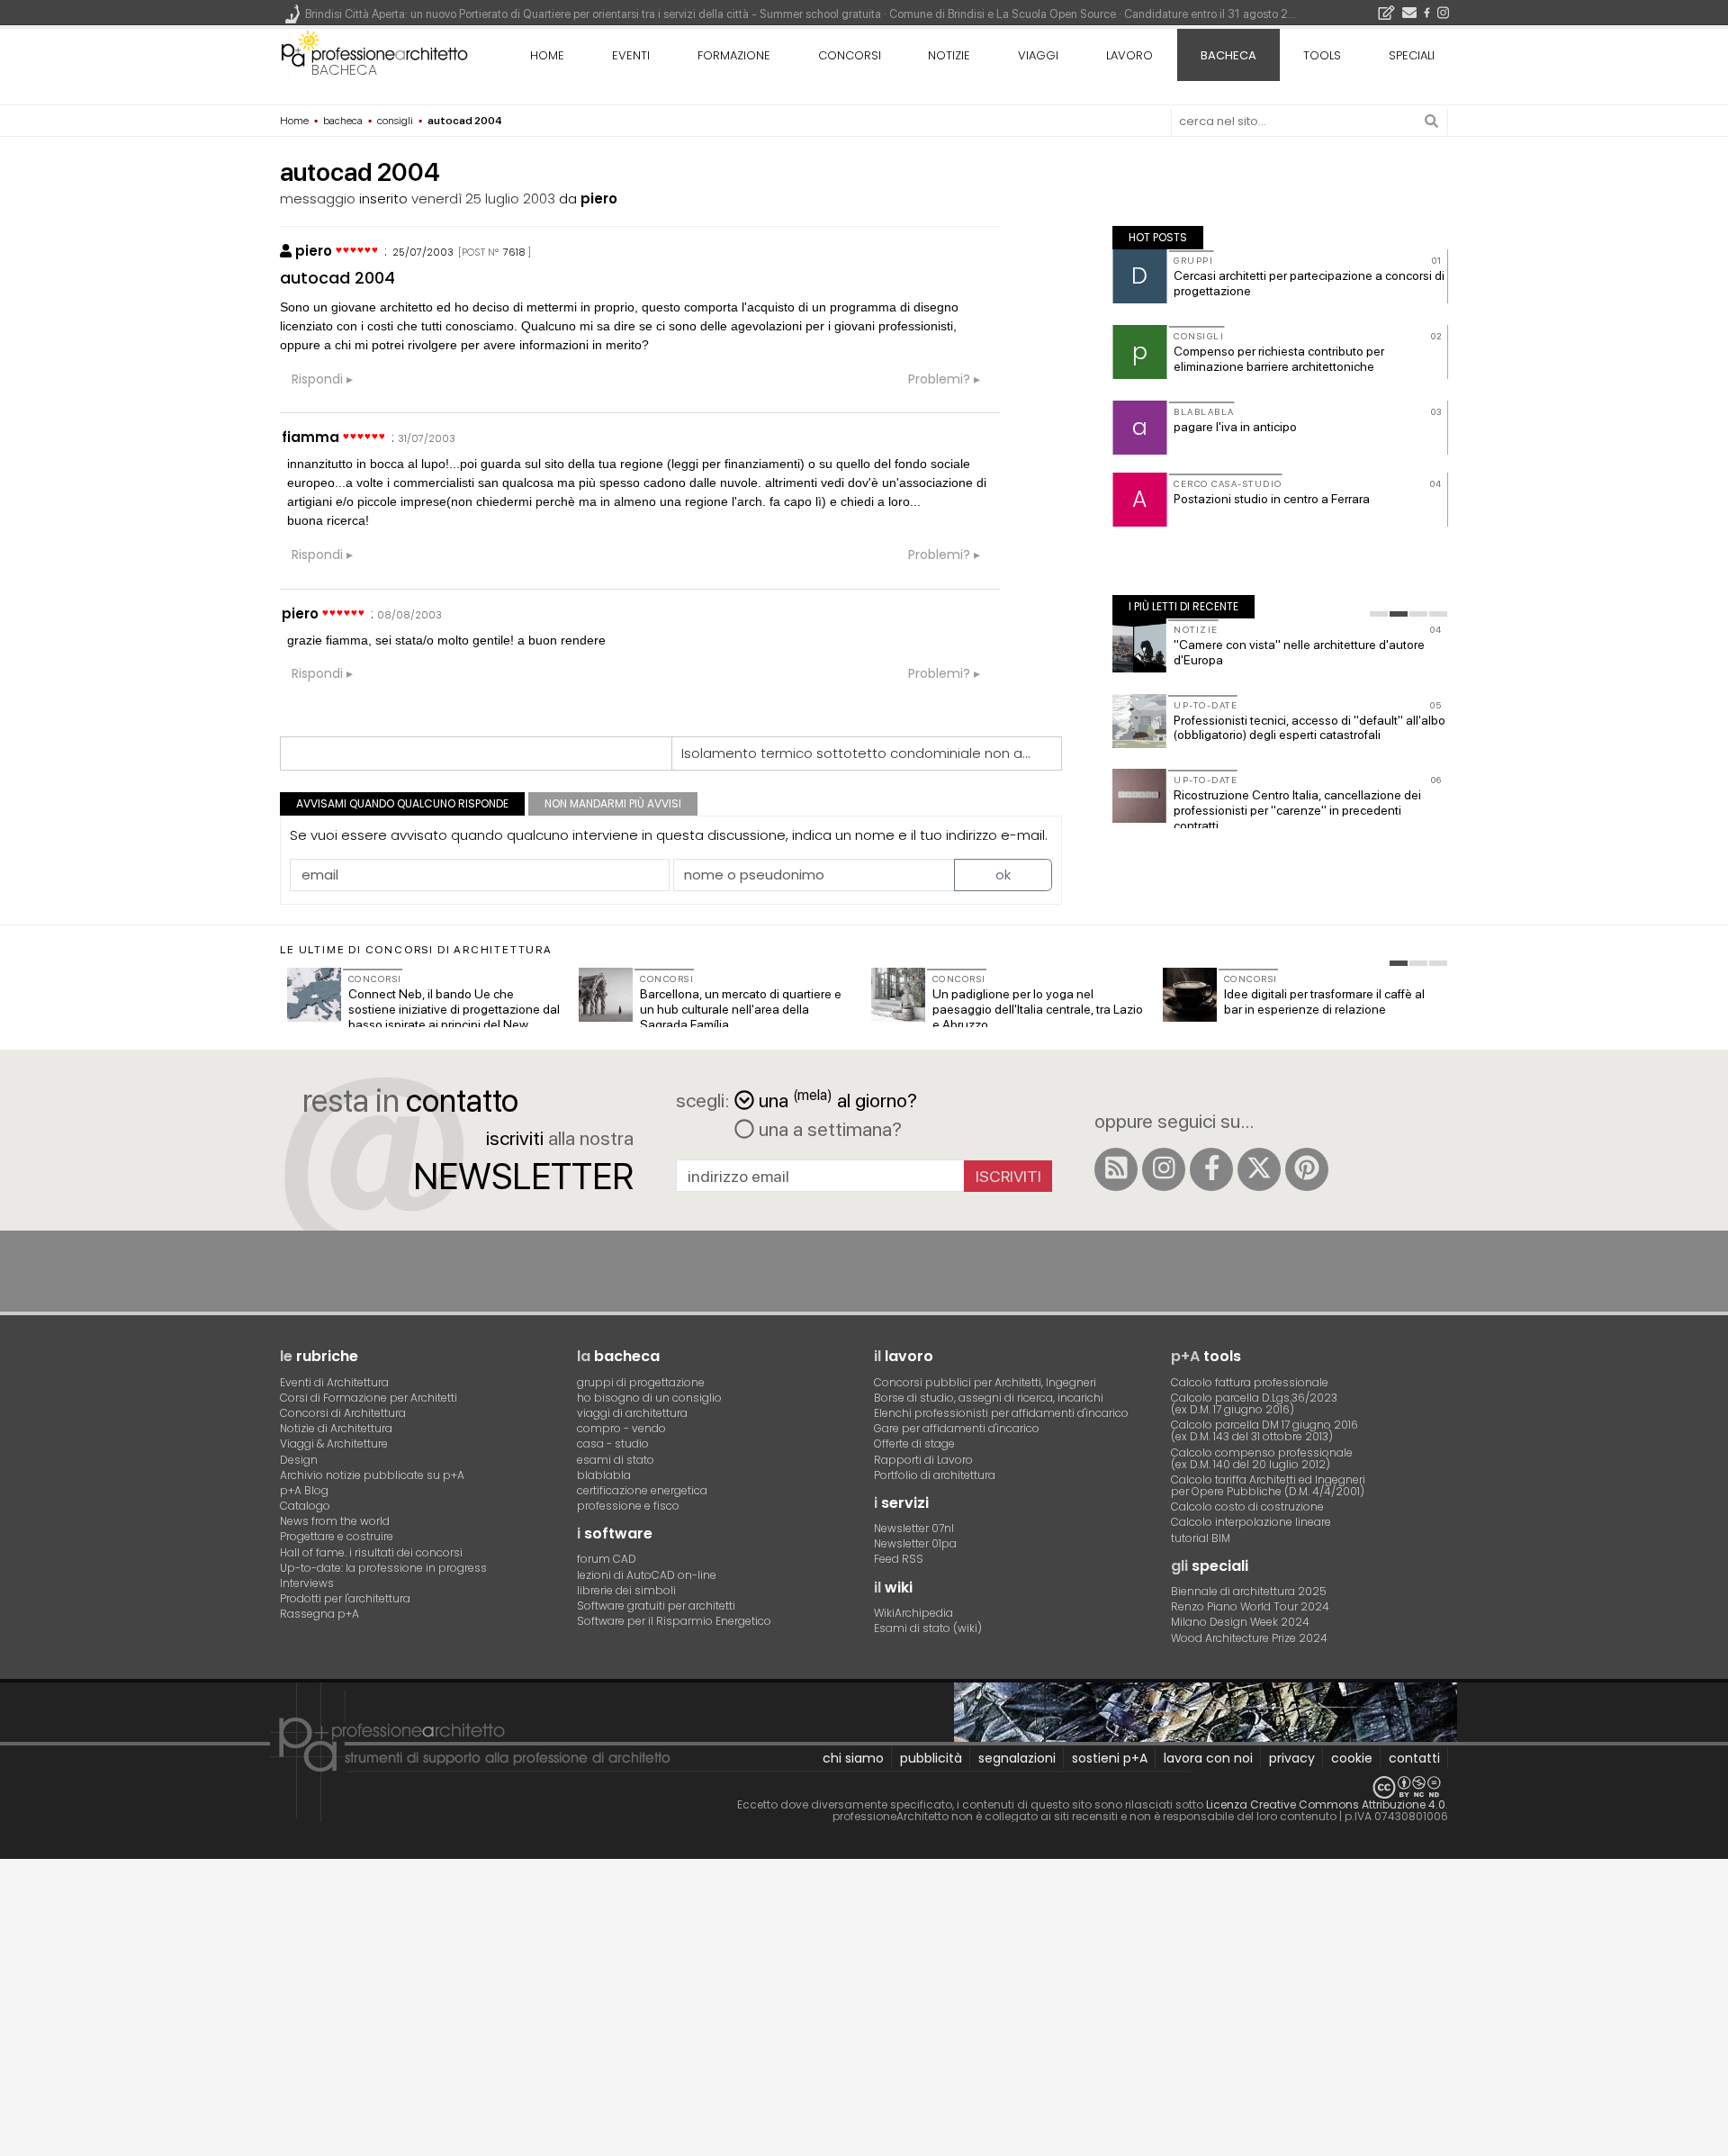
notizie (949, 55)
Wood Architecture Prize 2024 (1249, 1638)
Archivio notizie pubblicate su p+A (372, 1475)
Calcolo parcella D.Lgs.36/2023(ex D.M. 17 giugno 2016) (1254, 1403)
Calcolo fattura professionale (1250, 1382)
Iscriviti (1008, 1176)
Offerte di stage (914, 1443)
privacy (1292, 1758)
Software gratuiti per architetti (656, 1606)
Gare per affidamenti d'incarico (957, 1428)
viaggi (1038, 55)
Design (299, 1460)
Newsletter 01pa (915, 1543)
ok (1003, 875)
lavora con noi (1208, 1758)
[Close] (11, 1879)
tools (1322, 55)
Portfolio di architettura (935, 1475)
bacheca (344, 70)
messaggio (318, 198)
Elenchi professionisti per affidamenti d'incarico (1001, 1413)
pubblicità (931, 1758)
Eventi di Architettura (334, 1382)
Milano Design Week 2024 (1240, 1622)
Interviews (307, 1583)
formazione (734, 55)
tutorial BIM (1201, 1538)
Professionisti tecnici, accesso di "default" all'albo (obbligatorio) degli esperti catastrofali (1309, 728)
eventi (631, 55)
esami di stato (616, 1460)
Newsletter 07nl (914, 1528)
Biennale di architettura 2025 (1249, 1591)
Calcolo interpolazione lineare (1251, 1522)
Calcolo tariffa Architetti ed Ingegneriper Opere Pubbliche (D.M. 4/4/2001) (1268, 1485)
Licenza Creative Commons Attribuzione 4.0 (1326, 1804)
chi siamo (853, 1758)
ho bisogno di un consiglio (649, 1398)
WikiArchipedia (913, 1613)
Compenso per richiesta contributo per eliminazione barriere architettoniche (1279, 359)
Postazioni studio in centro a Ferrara (1272, 499)
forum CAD (607, 1559)
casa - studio (613, 1443)
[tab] (1379, 614)
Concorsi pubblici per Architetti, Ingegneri (985, 1382)
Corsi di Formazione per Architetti (369, 1398)
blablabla (604, 1475)
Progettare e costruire (337, 1536)
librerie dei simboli (626, 1590)
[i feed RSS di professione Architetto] (1116, 1169)
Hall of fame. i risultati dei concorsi (371, 1552)
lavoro (1129, 55)
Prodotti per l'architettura (345, 1598)
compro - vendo (621, 1428)
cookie (1352, 1758)
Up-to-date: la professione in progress (383, 1568)
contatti (1414, 1758)
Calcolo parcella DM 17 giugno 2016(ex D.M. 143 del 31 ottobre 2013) (1264, 1430)
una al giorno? (838, 1099)
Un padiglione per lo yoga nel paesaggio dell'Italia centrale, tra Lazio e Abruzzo (1038, 1009)
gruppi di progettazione (641, 1382)
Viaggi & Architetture (334, 1443)
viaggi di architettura (632, 1413)
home (547, 55)
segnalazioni (1017, 1758)
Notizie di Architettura (336, 1428)
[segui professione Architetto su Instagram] (1164, 1169)
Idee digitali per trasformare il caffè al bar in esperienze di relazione (1324, 1001)
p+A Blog (304, 1490)
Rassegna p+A (319, 1614)
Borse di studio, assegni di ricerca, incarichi (989, 1398)
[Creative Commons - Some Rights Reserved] (864, 1787)
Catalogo (305, 1506)
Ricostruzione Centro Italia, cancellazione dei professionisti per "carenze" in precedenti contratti (1297, 810)
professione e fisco (628, 1506)
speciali (1412, 55)
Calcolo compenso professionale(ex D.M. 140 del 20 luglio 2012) (1262, 1458)
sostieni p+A (1110, 1758)
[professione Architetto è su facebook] (1211, 1169)
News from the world (335, 1521)
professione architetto (374, 53)
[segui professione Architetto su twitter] (1259, 1169)
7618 (514, 252)
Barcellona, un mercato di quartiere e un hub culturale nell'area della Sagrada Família (741, 1009)
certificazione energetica (642, 1490)
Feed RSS (899, 1559)
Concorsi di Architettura (343, 1413)
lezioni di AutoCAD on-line (647, 1575)
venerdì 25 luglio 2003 (483, 198)
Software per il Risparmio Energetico (674, 1621)
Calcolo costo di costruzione (1247, 1506)
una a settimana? (828, 1129)
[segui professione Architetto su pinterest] (1307, 1169)
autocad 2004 (337, 278)
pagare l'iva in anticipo (1235, 427)
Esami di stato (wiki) (928, 1628)
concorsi (850, 55)
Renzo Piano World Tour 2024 (1250, 1606)
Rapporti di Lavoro (923, 1460)
